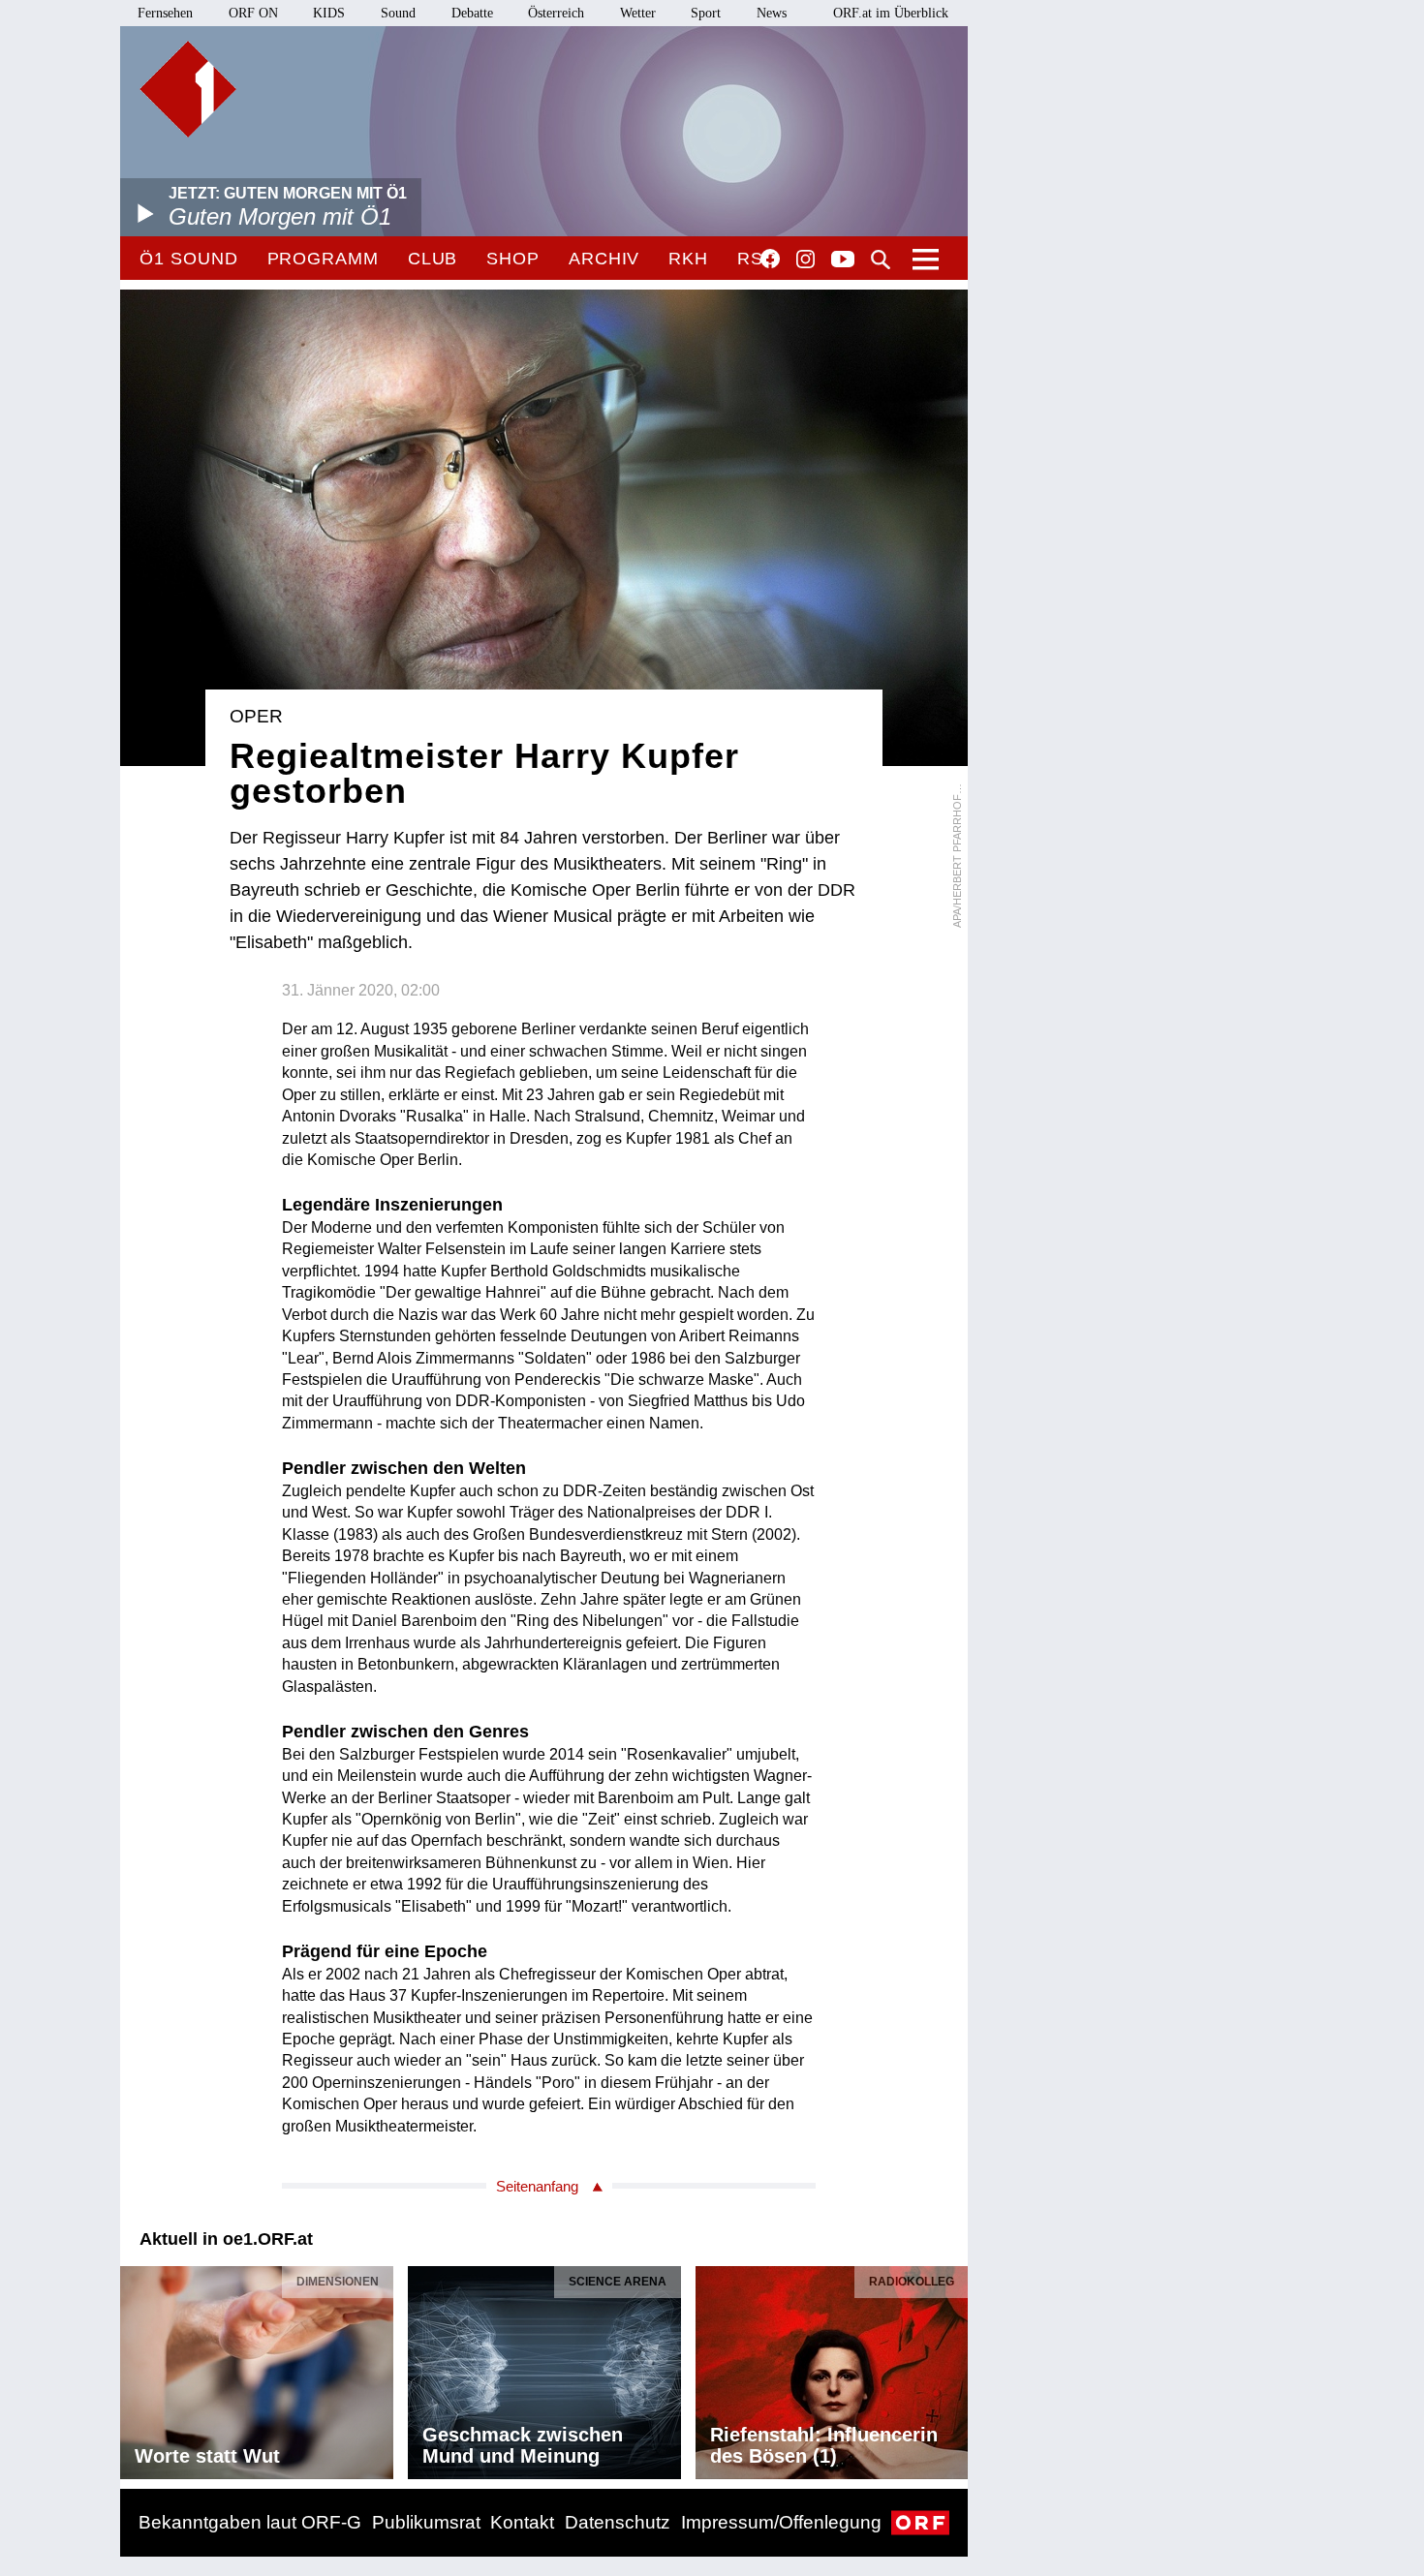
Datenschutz (618, 2522)
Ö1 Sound (188, 259)
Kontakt (522, 2522)
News (772, 13)
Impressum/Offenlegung (781, 2522)
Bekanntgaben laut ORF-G (250, 2522)
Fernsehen (165, 13)
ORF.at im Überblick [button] (891, 13)
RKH (688, 259)
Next (952, 2367)
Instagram (805, 260)
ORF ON (253, 13)
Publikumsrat (426, 2522)
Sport (706, 13)
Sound (398, 13)
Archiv (604, 259)
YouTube (843, 261)
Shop (513, 259)
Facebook (770, 259)
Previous (136, 2367)
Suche (881, 260)
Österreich (556, 13)
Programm (323, 259)
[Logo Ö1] (188, 89)
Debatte (472, 13)
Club (433, 259)
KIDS (329, 13)
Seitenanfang (537, 2186)
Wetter (638, 13)
